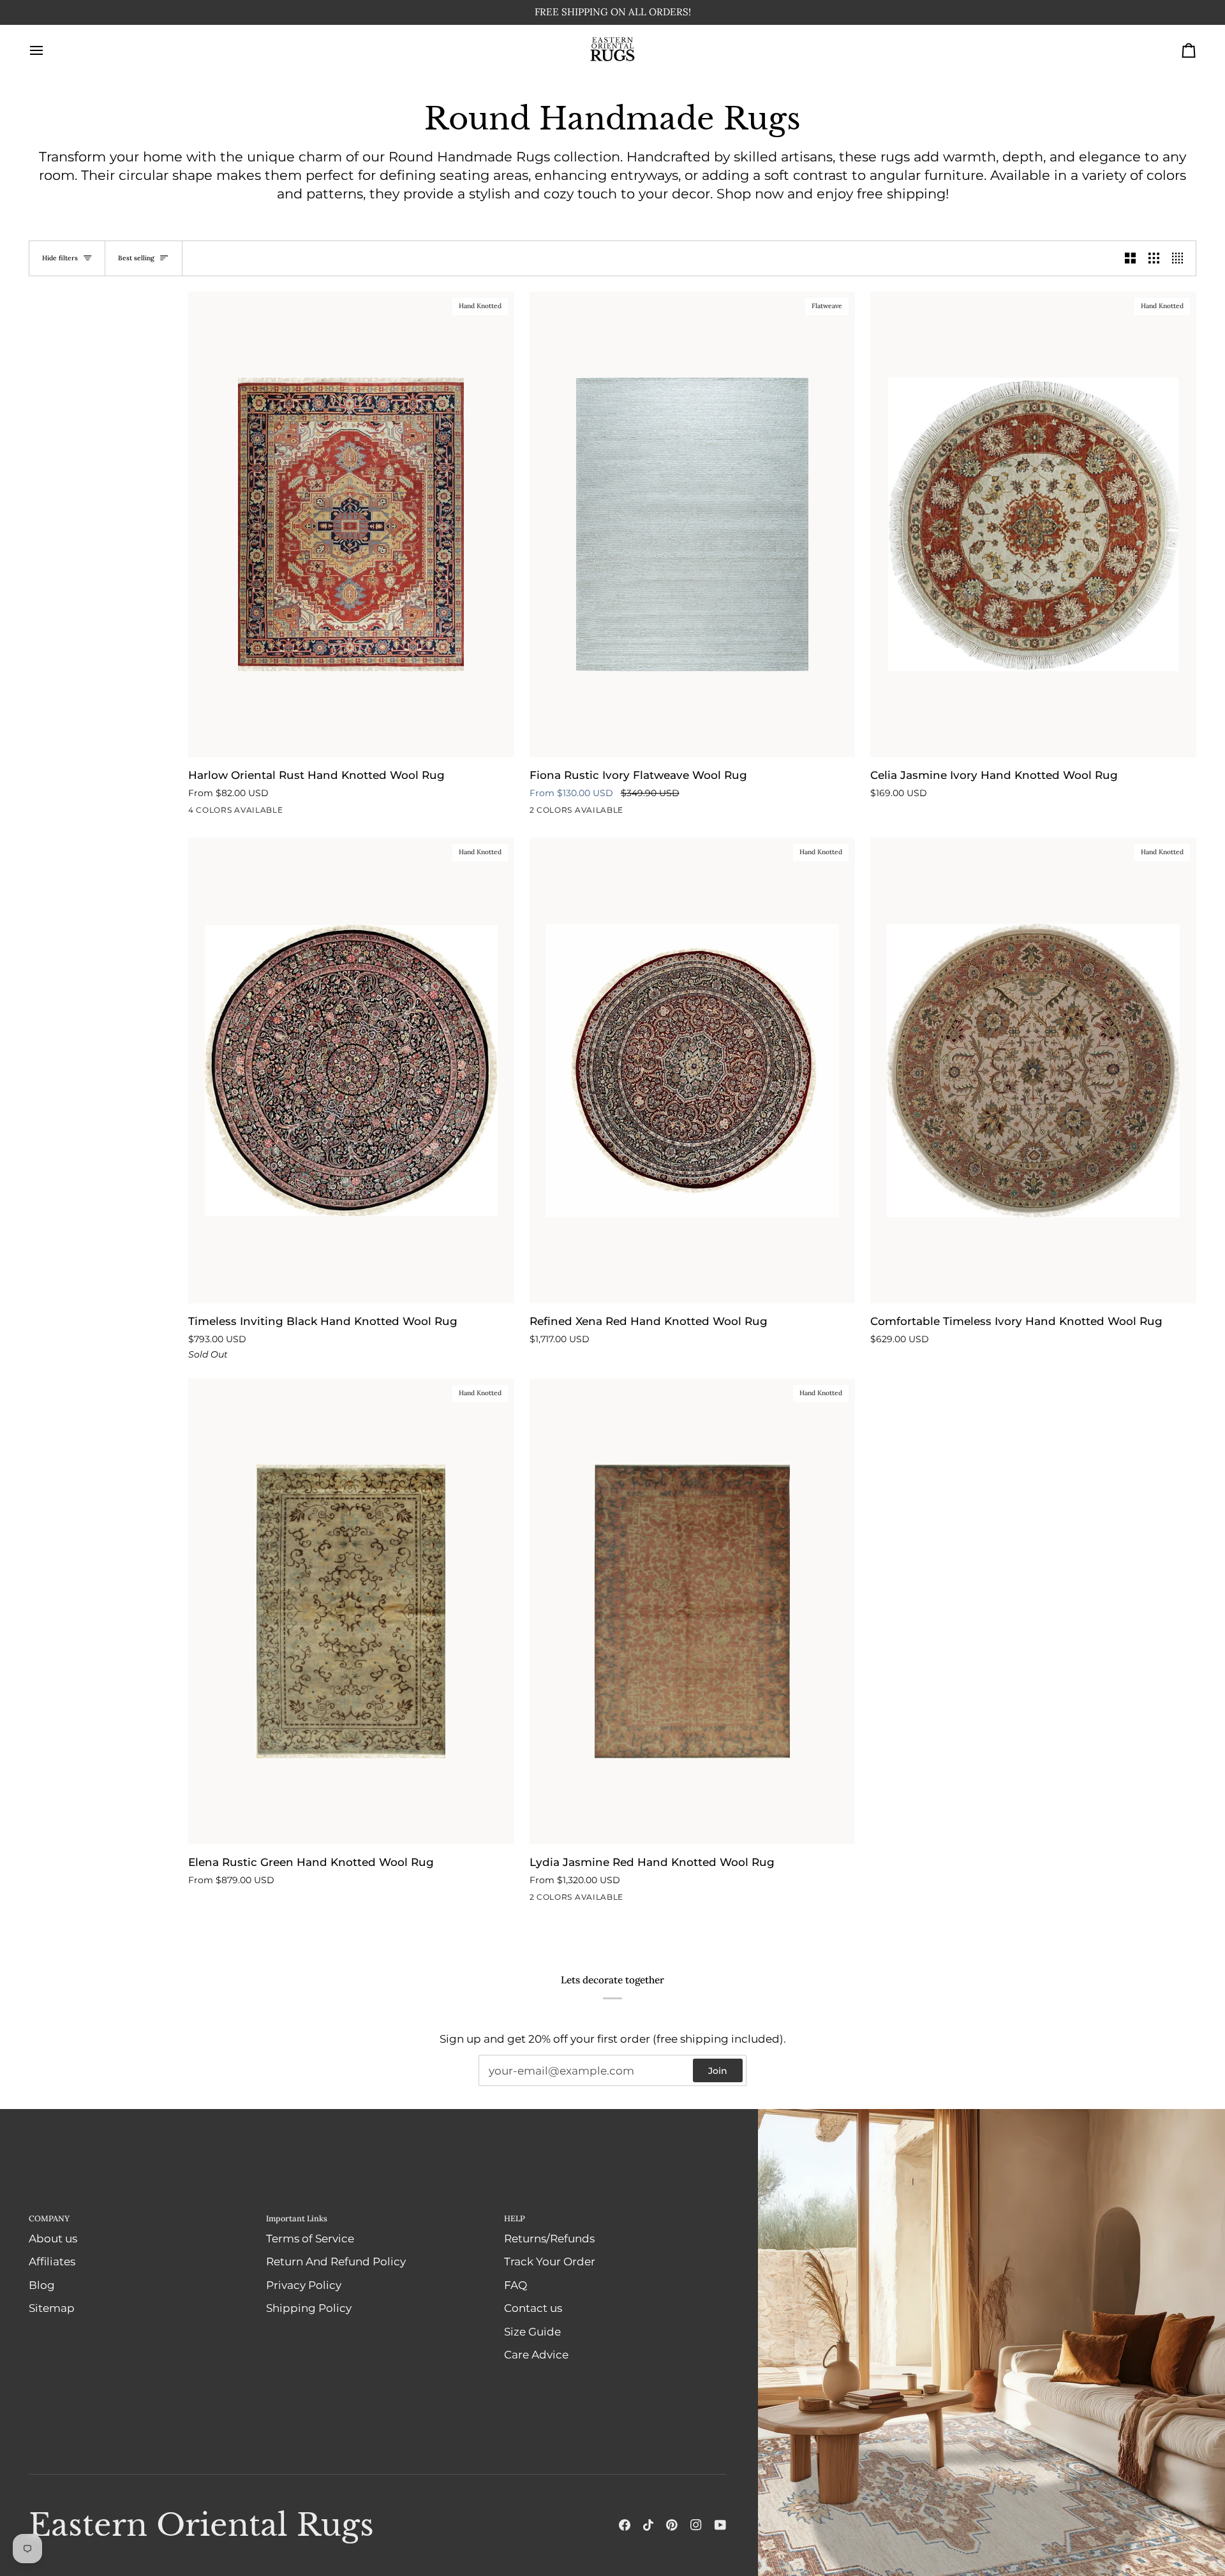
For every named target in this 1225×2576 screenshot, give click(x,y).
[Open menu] (48, 51)
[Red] (538, 1900)
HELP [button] (515, 2218)
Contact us (533, 2308)
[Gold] (561, 1900)
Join (718, 2071)
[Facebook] (625, 2525)
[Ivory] (242, 813)
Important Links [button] (297, 2218)
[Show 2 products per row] (1130, 259)
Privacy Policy (304, 2285)
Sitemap (52, 2308)
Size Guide (532, 2332)
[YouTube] (720, 2525)
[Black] (538, 813)
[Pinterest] (672, 2525)
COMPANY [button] (49, 2218)
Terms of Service (310, 2239)
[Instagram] (696, 2525)
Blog (42, 2285)
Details (655, 12)
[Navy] (197, 813)
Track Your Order (550, 2261)
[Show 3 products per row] (1154, 259)
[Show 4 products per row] (1181, 259)
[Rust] (219, 813)
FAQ (516, 2285)
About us (53, 2239)
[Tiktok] (648, 2525)
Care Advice (536, 2355)
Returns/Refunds (549, 2239)
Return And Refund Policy (336, 2261)
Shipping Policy (309, 2308)
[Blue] (265, 813)
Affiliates (52, 2261)
